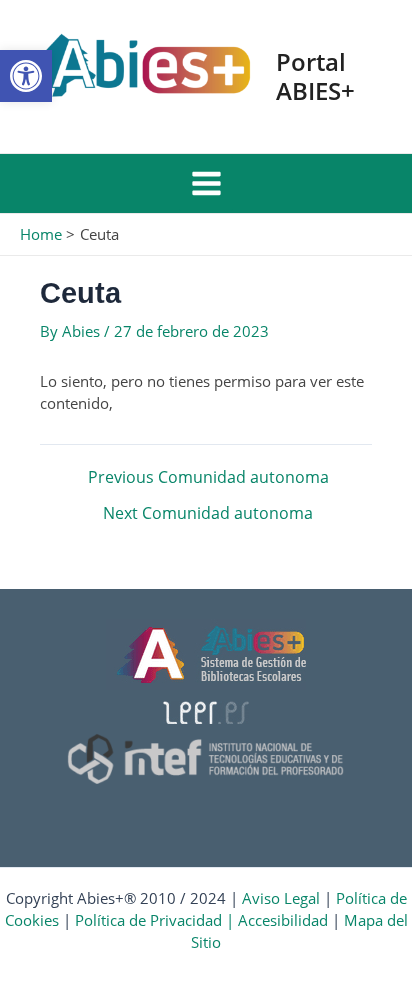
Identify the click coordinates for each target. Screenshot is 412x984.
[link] (26, 76)
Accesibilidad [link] (283, 920)
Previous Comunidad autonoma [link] (208, 478)
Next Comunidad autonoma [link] (208, 514)
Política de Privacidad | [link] (156, 920)
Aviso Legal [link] (281, 898)
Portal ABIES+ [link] (315, 76)
